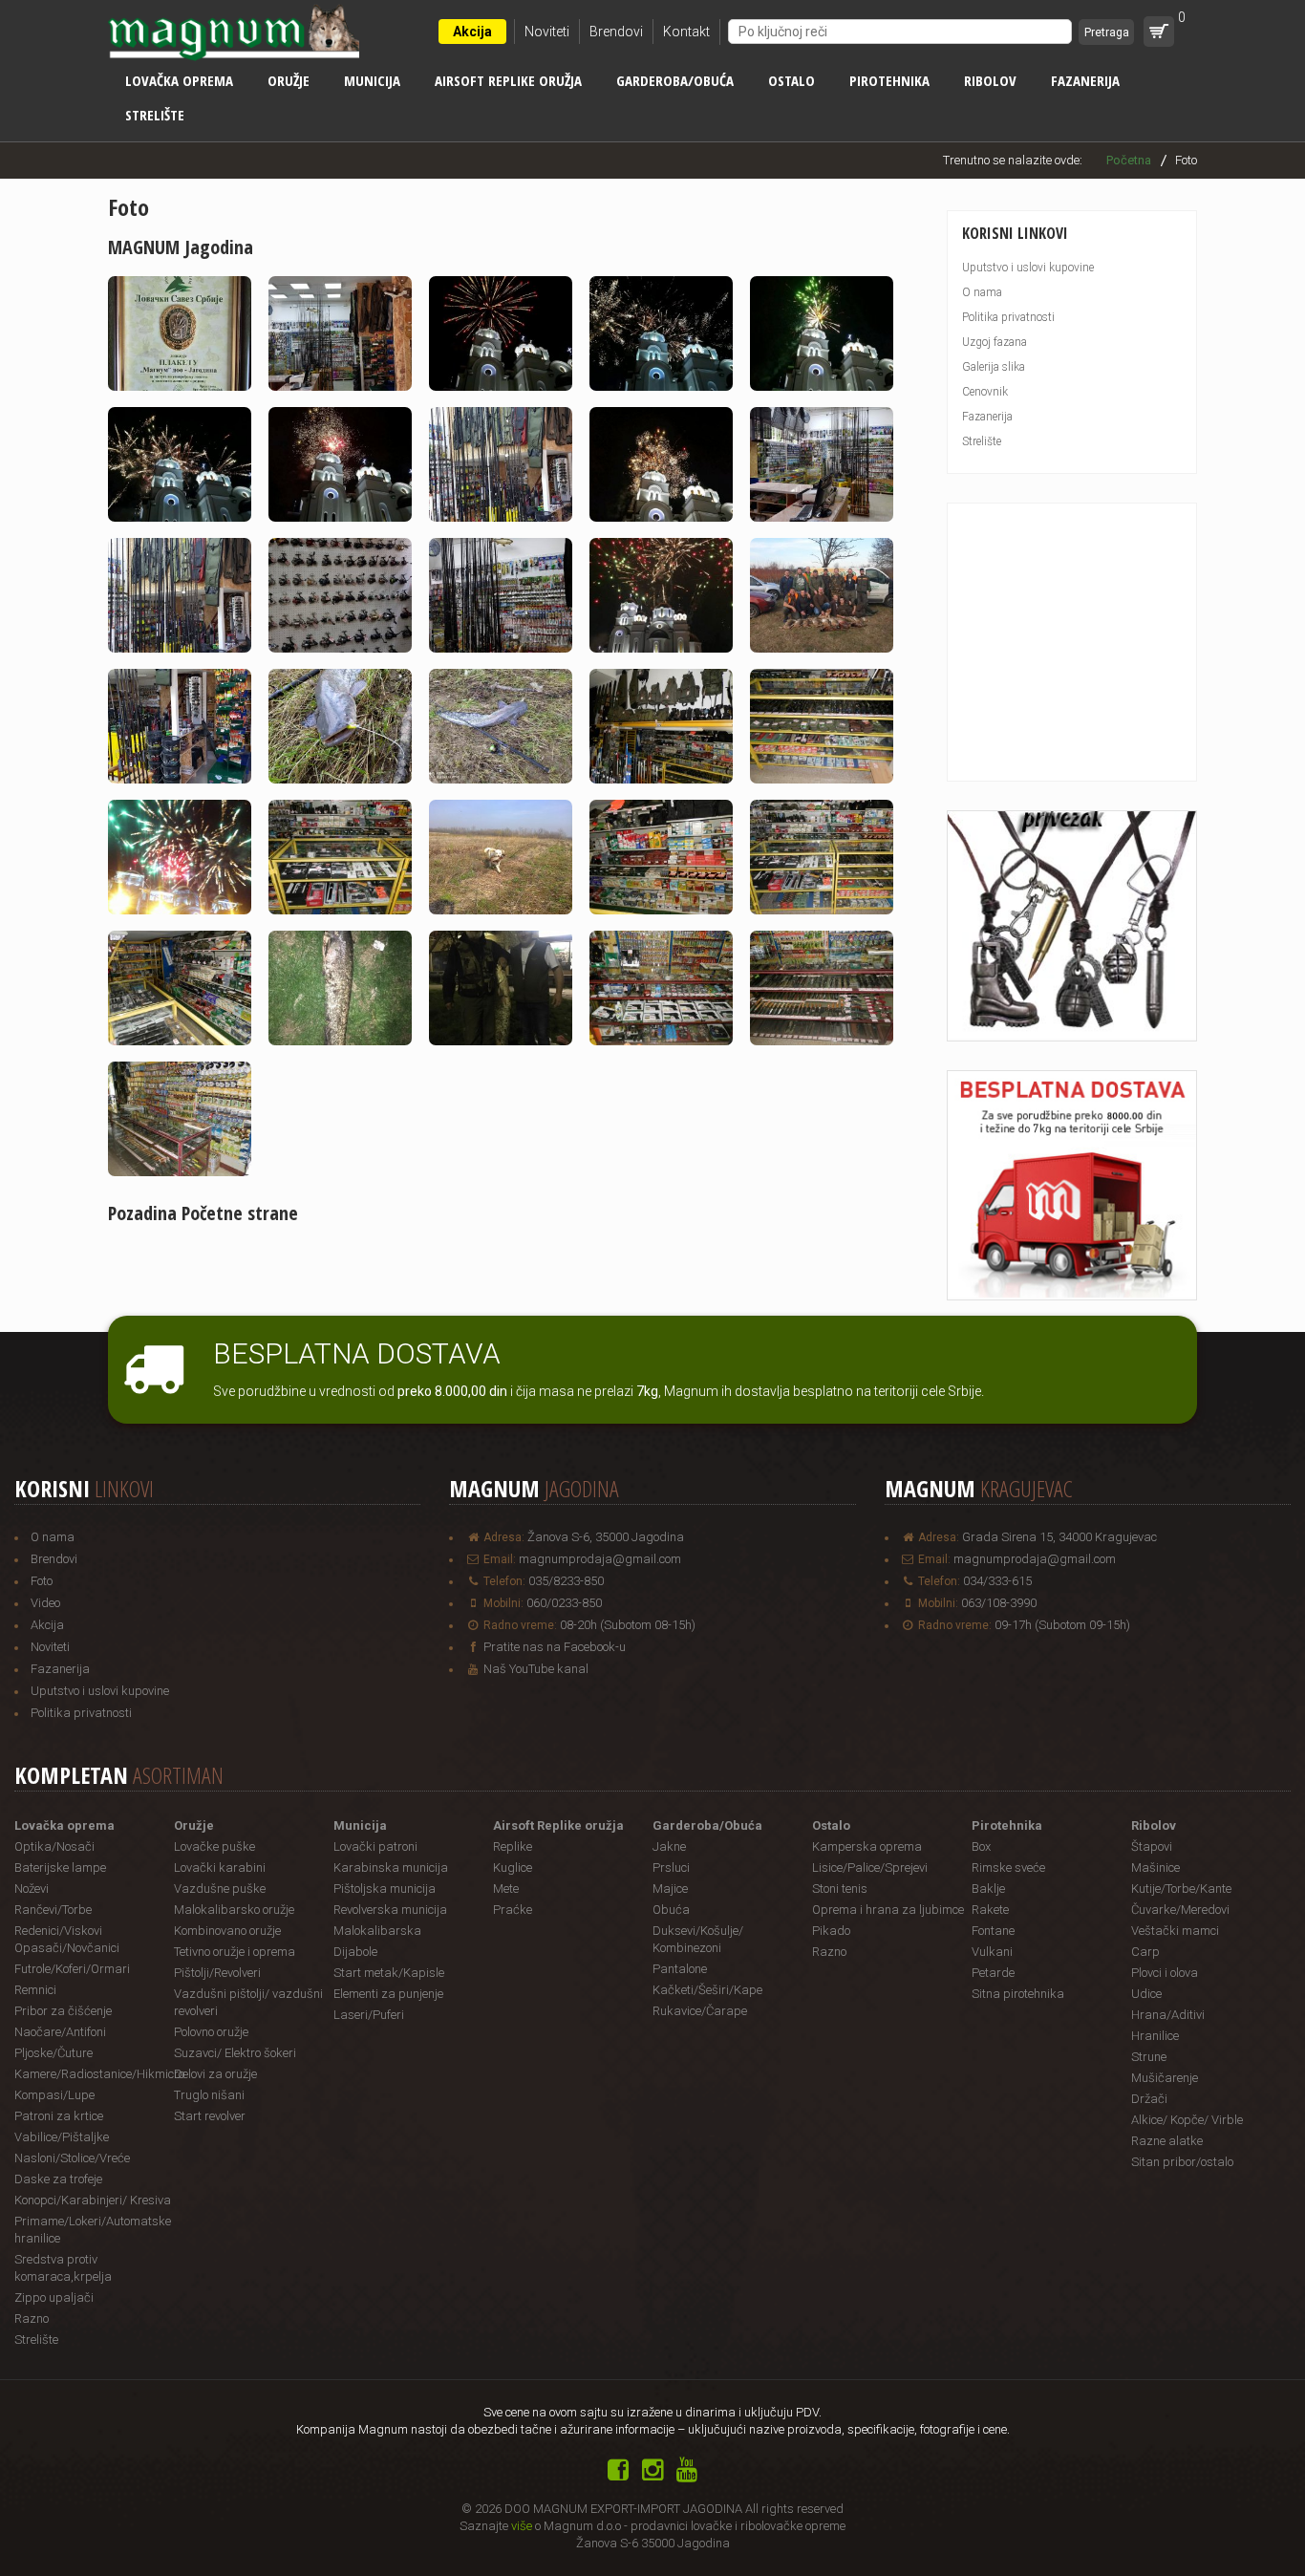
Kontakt (686, 32)
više (522, 2526)
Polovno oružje (211, 2032)
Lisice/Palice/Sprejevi (870, 1868)
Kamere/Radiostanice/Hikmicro (94, 2074)
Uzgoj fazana (995, 342)
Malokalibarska (377, 1931)
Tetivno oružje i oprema (235, 1952)
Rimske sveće (1008, 1868)
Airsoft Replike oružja (508, 80)
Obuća (671, 1910)
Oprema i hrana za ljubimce (888, 1910)
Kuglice (513, 1868)
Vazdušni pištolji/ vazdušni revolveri (248, 2002)
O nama (982, 292)
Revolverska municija (390, 1910)
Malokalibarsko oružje (234, 1910)
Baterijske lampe (60, 1868)
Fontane (993, 1931)
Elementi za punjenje (388, 1994)
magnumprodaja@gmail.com (600, 1559)
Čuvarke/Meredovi (1180, 1910)
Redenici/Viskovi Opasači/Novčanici (67, 1939)
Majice (670, 1889)
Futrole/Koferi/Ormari (72, 1969)
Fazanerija (1085, 80)
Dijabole (355, 1952)
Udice (1146, 1994)
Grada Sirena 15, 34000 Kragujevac (1059, 1537)
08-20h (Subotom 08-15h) (628, 1625)
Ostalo (792, 80)
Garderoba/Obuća (675, 80)
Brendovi (616, 32)
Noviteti (547, 32)
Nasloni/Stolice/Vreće (72, 2158)
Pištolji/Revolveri (217, 1973)
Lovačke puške (214, 1846)
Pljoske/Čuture (53, 2053)
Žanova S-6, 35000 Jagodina (606, 1537)
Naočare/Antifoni (60, 2032)
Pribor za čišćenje (63, 2011)
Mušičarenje (1165, 2078)
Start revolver (210, 2116)
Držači (1149, 2099)
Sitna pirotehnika (1018, 1994)
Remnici (35, 1990)
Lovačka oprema (179, 80)
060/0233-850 (564, 1603)
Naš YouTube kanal (536, 1669)
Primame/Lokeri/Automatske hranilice (93, 2230)
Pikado (831, 1931)
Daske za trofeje (58, 2179)
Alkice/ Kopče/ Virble (1187, 2120)
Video (45, 1603)
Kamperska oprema (867, 1846)
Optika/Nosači (54, 1846)
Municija (372, 80)
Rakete (990, 1910)
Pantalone (680, 1969)
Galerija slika (994, 367)
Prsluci (671, 1868)
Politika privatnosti (1008, 317)
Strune (1149, 2057)
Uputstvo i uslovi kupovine (1028, 268)
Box (981, 1846)
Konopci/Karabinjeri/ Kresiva (93, 2200)
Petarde (993, 1973)
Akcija (472, 32)
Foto (42, 1581)
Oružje (289, 80)
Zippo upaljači (54, 2297)
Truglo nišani (209, 2095)
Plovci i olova (1165, 1973)
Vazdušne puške (220, 1889)
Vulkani (992, 1952)
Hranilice (1155, 2036)
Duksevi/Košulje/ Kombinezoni (698, 1939)
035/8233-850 (566, 1581)
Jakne (669, 1846)
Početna (1129, 160)
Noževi (32, 1889)
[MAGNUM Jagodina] (187, 401)
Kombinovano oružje (227, 1931)
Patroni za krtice (59, 2116)
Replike (513, 1846)
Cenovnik (985, 392)
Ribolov (990, 80)
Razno (32, 2318)
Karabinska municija (391, 1868)
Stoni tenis (840, 1889)
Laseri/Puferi (369, 2015)
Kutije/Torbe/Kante (1181, 1889)
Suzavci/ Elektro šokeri (235, 2053)
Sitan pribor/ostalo (1182, 2162)
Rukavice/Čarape (700, 2011)
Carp (1145, 1952)
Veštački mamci (1175, 1931)
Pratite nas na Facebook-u (555, 1647)
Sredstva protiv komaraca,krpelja (63, 2268)
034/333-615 (997, 1581)
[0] (1159, 32)
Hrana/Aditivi (1168, 2015)
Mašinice (1155, 1868)
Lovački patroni (375, 1846)
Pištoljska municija (385, 1889)
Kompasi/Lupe (54, 2095)
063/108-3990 (999, 1603)
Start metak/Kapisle (389, 1973)
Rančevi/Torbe (53, 1910)
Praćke (513, 1910)
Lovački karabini (220, 1868)
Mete (506, 1889)
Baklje (988, 1889)
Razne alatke (1167, 2141)
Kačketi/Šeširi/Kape (707, 1990)
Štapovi (1152, 1846)
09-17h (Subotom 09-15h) (1062, 1625)
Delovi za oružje (215, 2074)
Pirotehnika (889, 80)
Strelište (155, 115)
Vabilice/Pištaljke (62, 2137)
